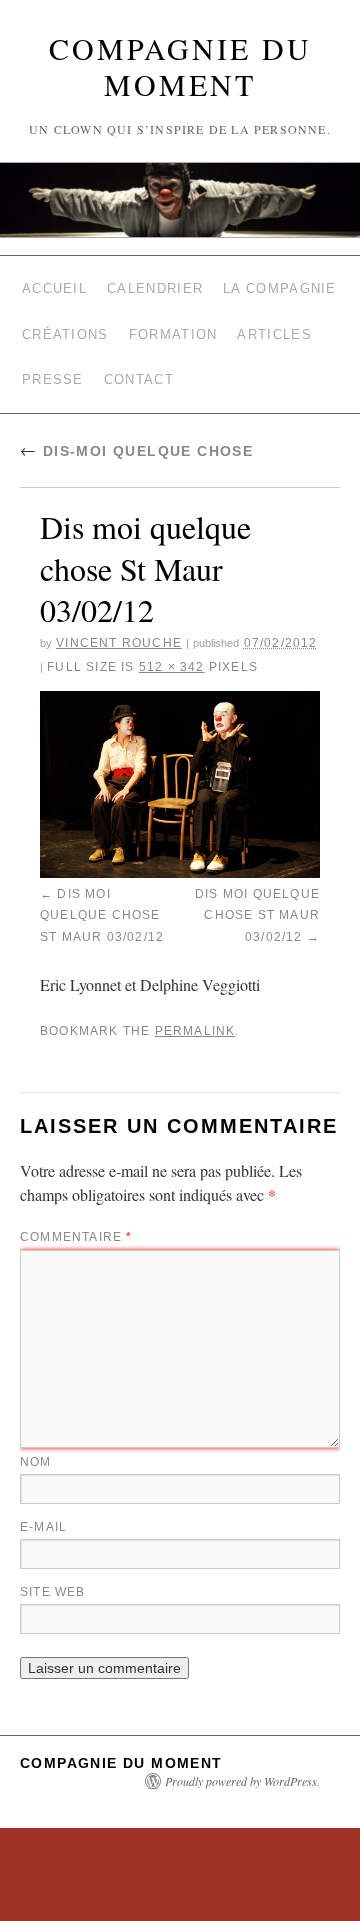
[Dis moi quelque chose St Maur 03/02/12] (180, 761)
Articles (274, 322)
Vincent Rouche (119, 620)
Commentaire (76, 1200)
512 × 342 (172, 644)
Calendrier (155, 284)
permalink (195, 996)
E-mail (43, 1490)
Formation (173, 322)
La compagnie (280, 284)
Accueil (54, 284)
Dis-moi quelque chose (136, 428)
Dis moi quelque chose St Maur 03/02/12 (102, 888)
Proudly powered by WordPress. (242, 1744)
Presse (53, 360)
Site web (53, 1555)
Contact (139, 360)
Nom (36, 1425)
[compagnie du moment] (180, 200)
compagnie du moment (180, 66)
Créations (65, 322)
